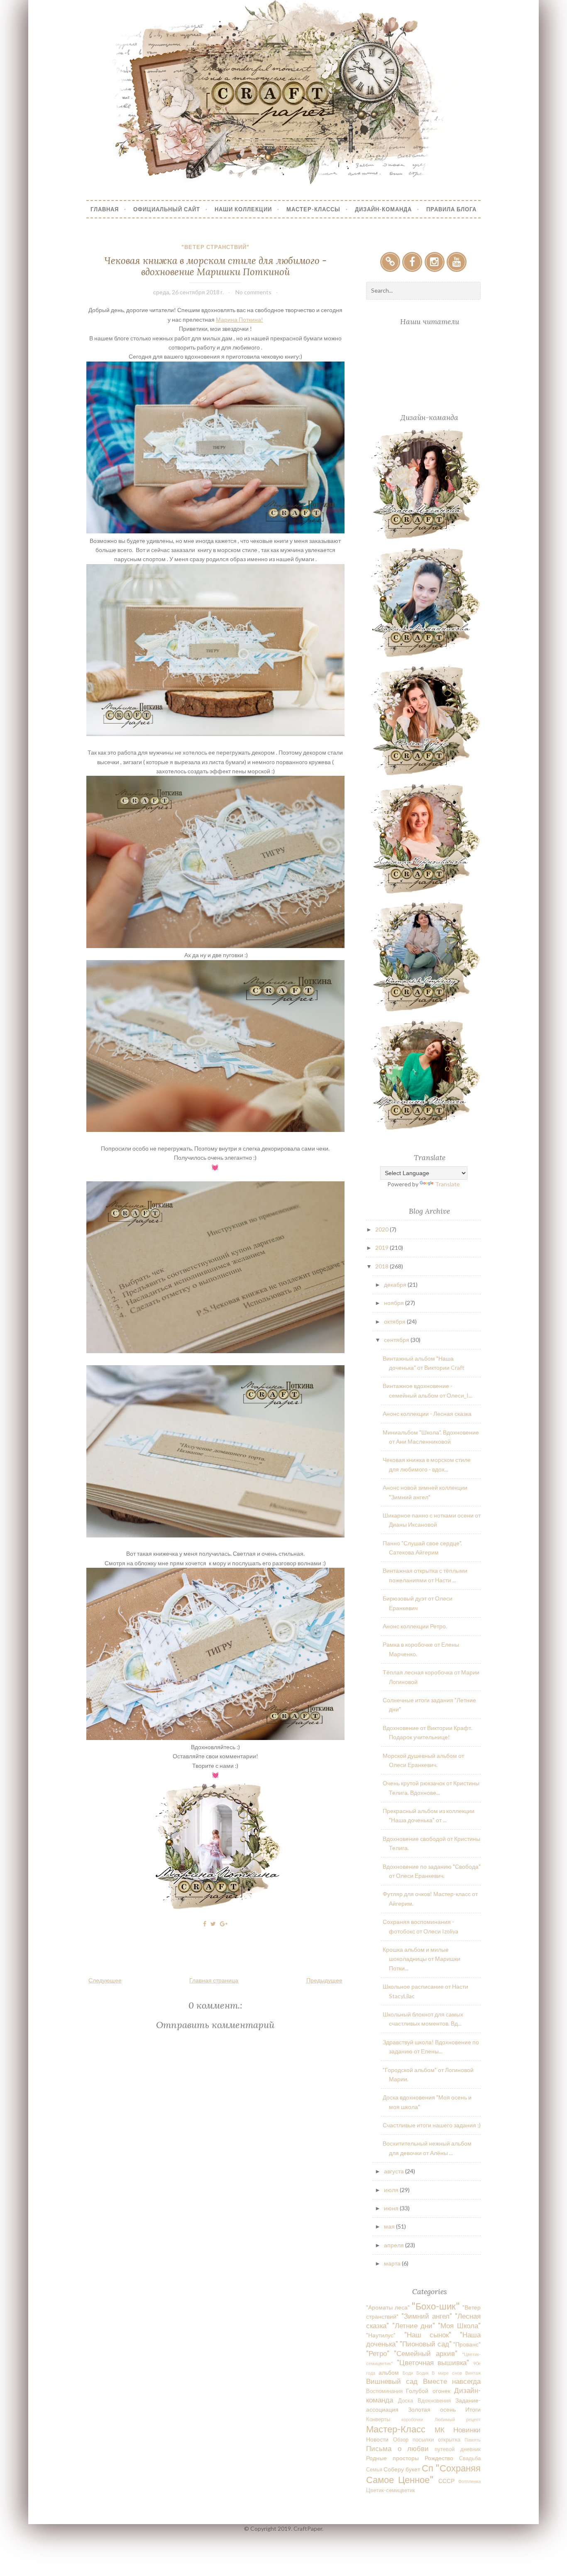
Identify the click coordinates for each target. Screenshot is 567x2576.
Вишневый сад (392, 2381)
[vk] (390, 262)
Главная (105, 209)
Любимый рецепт (458, 2419)
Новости (377, 2439)
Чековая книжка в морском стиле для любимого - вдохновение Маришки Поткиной (215, 266)
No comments (253, 292)
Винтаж (473, 2373)
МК (440, 2430)
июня (392, 2208)
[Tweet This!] (213, 1924)
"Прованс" (467, 2344)
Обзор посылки (413, 2440)
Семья (374, 2470)
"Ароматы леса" (388, 2307)
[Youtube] (457, 262)
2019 (382, 1248)
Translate (447, 1184)
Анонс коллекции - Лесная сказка (427, 1414)
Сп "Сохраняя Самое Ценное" (423, 2473)
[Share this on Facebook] (205, 1924)
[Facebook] (412, 262)
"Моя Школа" (459, 2325)
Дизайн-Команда (383, 209)
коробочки (412, 2419)
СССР (446, 2481)
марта (393, 2263)
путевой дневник (457, 2449)
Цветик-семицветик (391, 2490)
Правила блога (451, 209)
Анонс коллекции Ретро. (415, 1626)
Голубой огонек (428, 2391)
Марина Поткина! (240, 319)
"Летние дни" (414, 2325)
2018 (382, 1266)
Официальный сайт (167, 209)
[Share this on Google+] (224, 1924)
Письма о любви (397, 2448)
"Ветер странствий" (215, 247)
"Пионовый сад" (425, 2344)
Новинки (467, 2430)
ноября (395, 1303)
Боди (408, 2373)
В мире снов (447, 2373)
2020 (382, 1229)
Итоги (473, 2409)
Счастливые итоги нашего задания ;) (432, 2125)
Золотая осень (432, 2409)
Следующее (105, 1980)
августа (395, 2171)
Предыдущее (324, 1980)
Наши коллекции (243, 209)
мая (390, 2226)
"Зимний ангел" (427, 2316)
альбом (389, 2372)
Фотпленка (469, 2481)
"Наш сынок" (428, 2335)
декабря (396, 1284)
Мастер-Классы (313, 209)
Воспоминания (384, 2391)
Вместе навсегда (452, 2381)
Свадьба (470, 2458)
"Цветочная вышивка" (433, 2362)
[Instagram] (435, 262)
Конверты (378, 2419)
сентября (397, 1340)
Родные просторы (392, 2458)
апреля (395, 2245)
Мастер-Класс (396, 2429)
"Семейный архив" (425, 2353)
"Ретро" (378, 2353)
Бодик (423, 2373)
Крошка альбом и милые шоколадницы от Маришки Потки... (422, 1959)
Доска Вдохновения (424, 2401)
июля (392, 2190)
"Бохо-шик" (436, 2306)
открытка (449, 2440)
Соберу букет (402, 2469)
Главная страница (214, 1980)
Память (473, 2440)
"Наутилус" (381, 2335)
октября (395, 1321)
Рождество (439, 2458)
